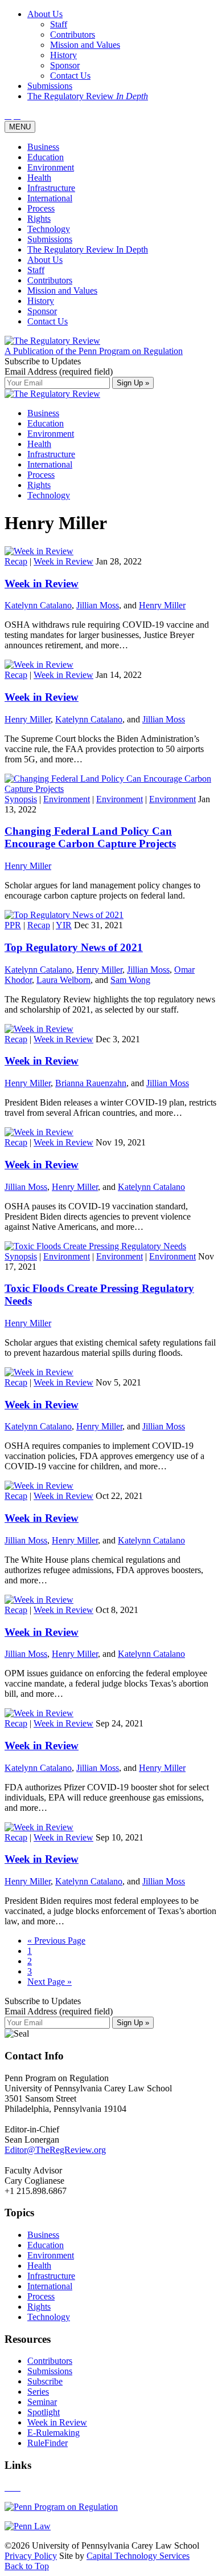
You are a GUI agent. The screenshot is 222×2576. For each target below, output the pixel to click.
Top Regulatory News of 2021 (74, 947)
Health (39, 178)
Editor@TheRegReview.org (55, 2150)
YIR (64, 925)
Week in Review (63, 561)
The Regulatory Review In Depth (88, 249)
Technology (49, 229)
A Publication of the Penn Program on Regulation (94, 351)
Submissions (50, 239)
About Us (45, 260)
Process (41, 208)
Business (43, 147)
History (41, 301)
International (50, 198)
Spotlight (44, 2412)
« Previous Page (56, 1941)
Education (46, 157)
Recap (16, 561)
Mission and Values (62, 290)
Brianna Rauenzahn (91, 1083)
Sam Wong (130, 980)
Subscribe (45, 2381)
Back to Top (27, 2566)
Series (38, 2392)
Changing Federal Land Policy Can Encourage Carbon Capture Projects (90, 837)
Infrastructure (51, 188)
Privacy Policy (31, 2556)
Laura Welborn (63, 980)
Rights (39, 219)
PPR (13, 925)
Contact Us (48, 321)
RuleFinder (48, 2443)
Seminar (42, 2402)
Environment (51, 167)
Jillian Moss (98, 605)
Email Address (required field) (59, 371)
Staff (36, 270)
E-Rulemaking (54, 2433)
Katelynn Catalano (38, 605)
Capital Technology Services (138, 2556)
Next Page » (50, 1982)
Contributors (50, 280)
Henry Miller (162, 605)
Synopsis (21, 799)
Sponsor (42, 311)
